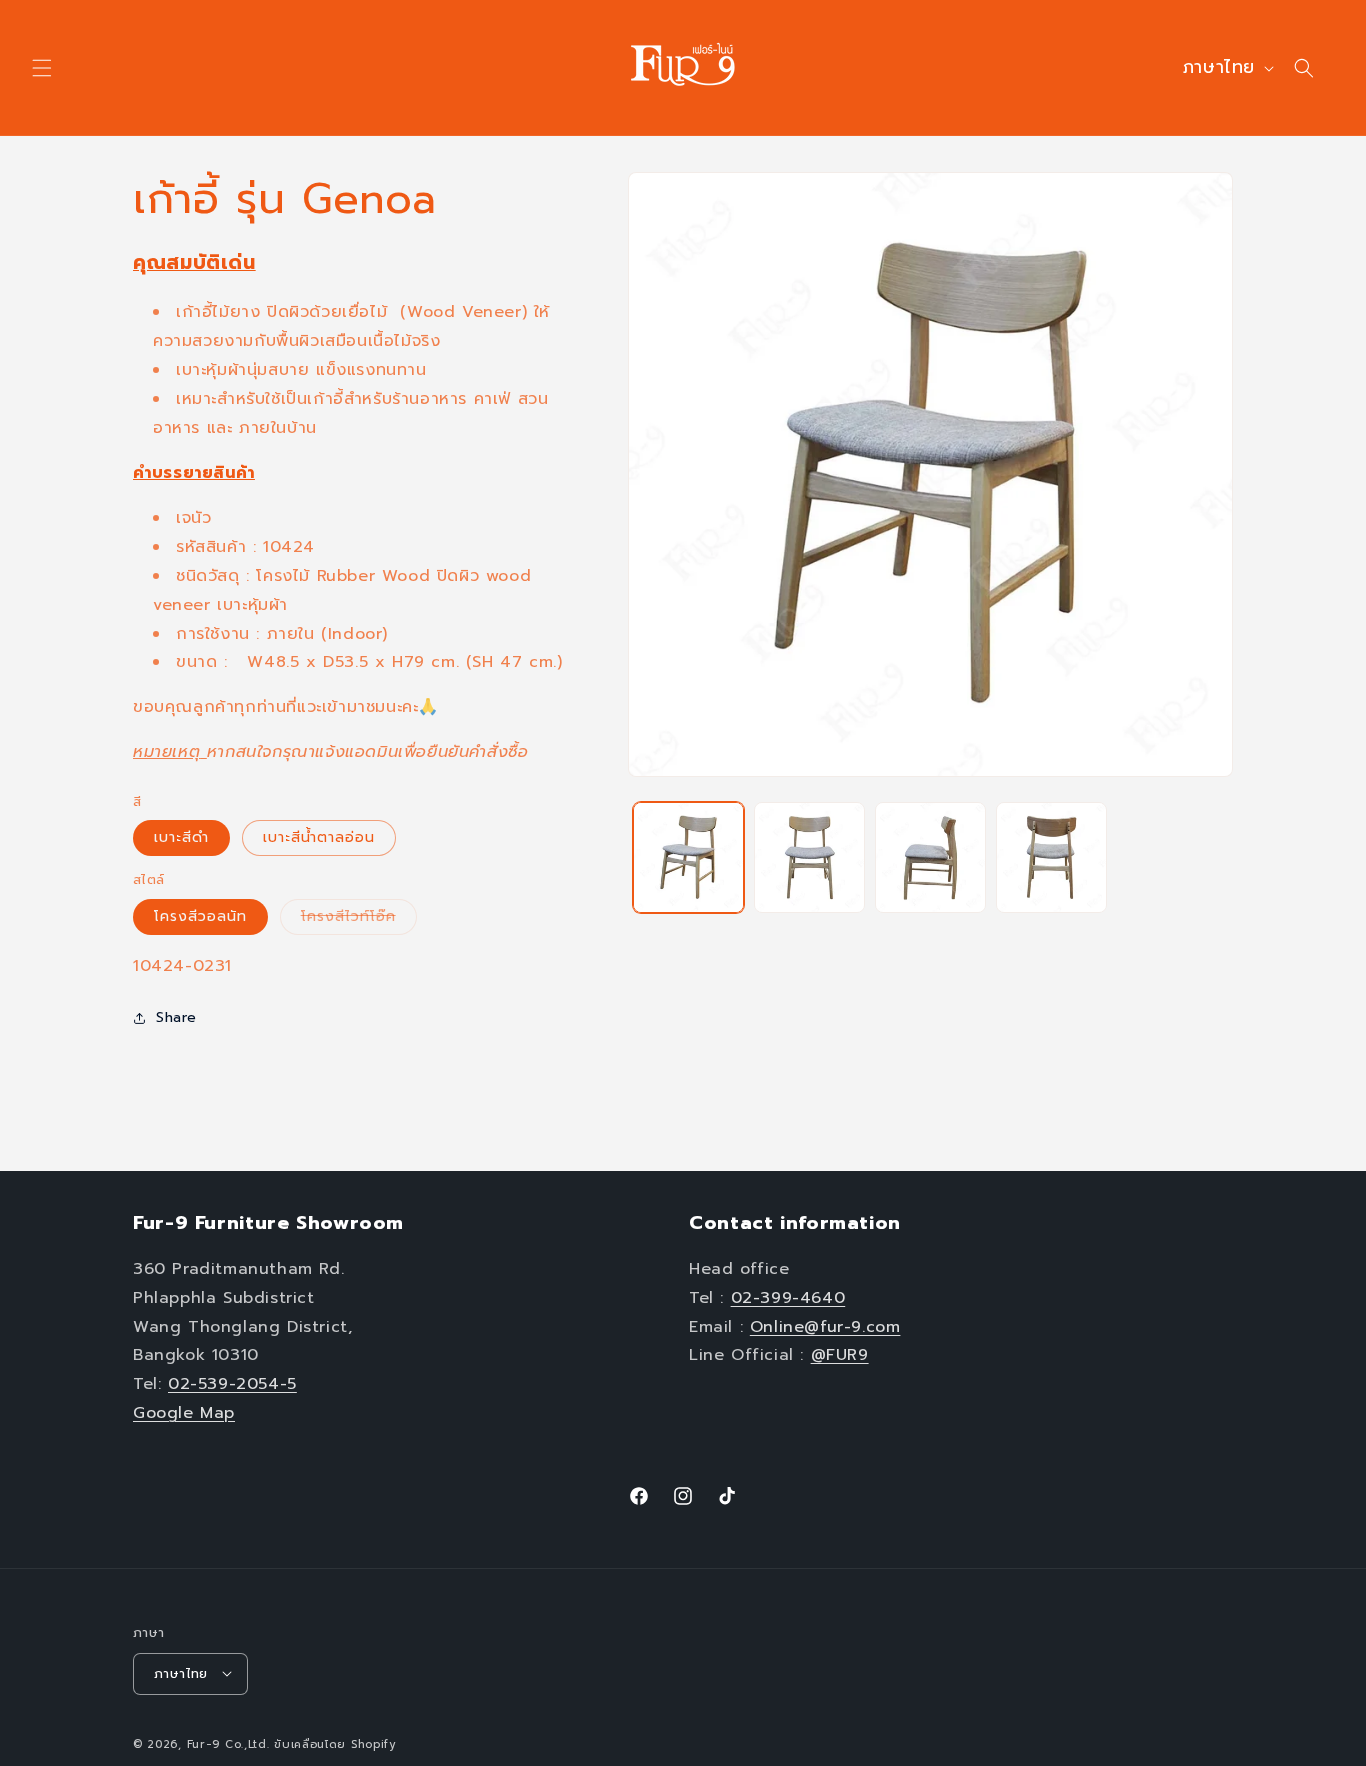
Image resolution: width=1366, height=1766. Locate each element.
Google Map (184, 1413)
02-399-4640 (788, 1298)
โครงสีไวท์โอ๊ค (359, 920)
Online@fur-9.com (825, 1327)
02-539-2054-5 (232, 1384)
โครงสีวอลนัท (200, 916)
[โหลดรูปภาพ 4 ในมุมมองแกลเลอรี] (1051, 857)
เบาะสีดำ (181, 837)
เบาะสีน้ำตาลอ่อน (319, 837)
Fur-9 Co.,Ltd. (228, 1743)
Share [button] (176, 1017)
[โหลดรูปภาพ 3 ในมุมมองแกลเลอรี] (930, 857)
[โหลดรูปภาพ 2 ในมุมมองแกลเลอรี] (809, 857)
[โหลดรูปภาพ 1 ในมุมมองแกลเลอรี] (688, 857)
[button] (42, 68)
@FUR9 (840, 1355)
